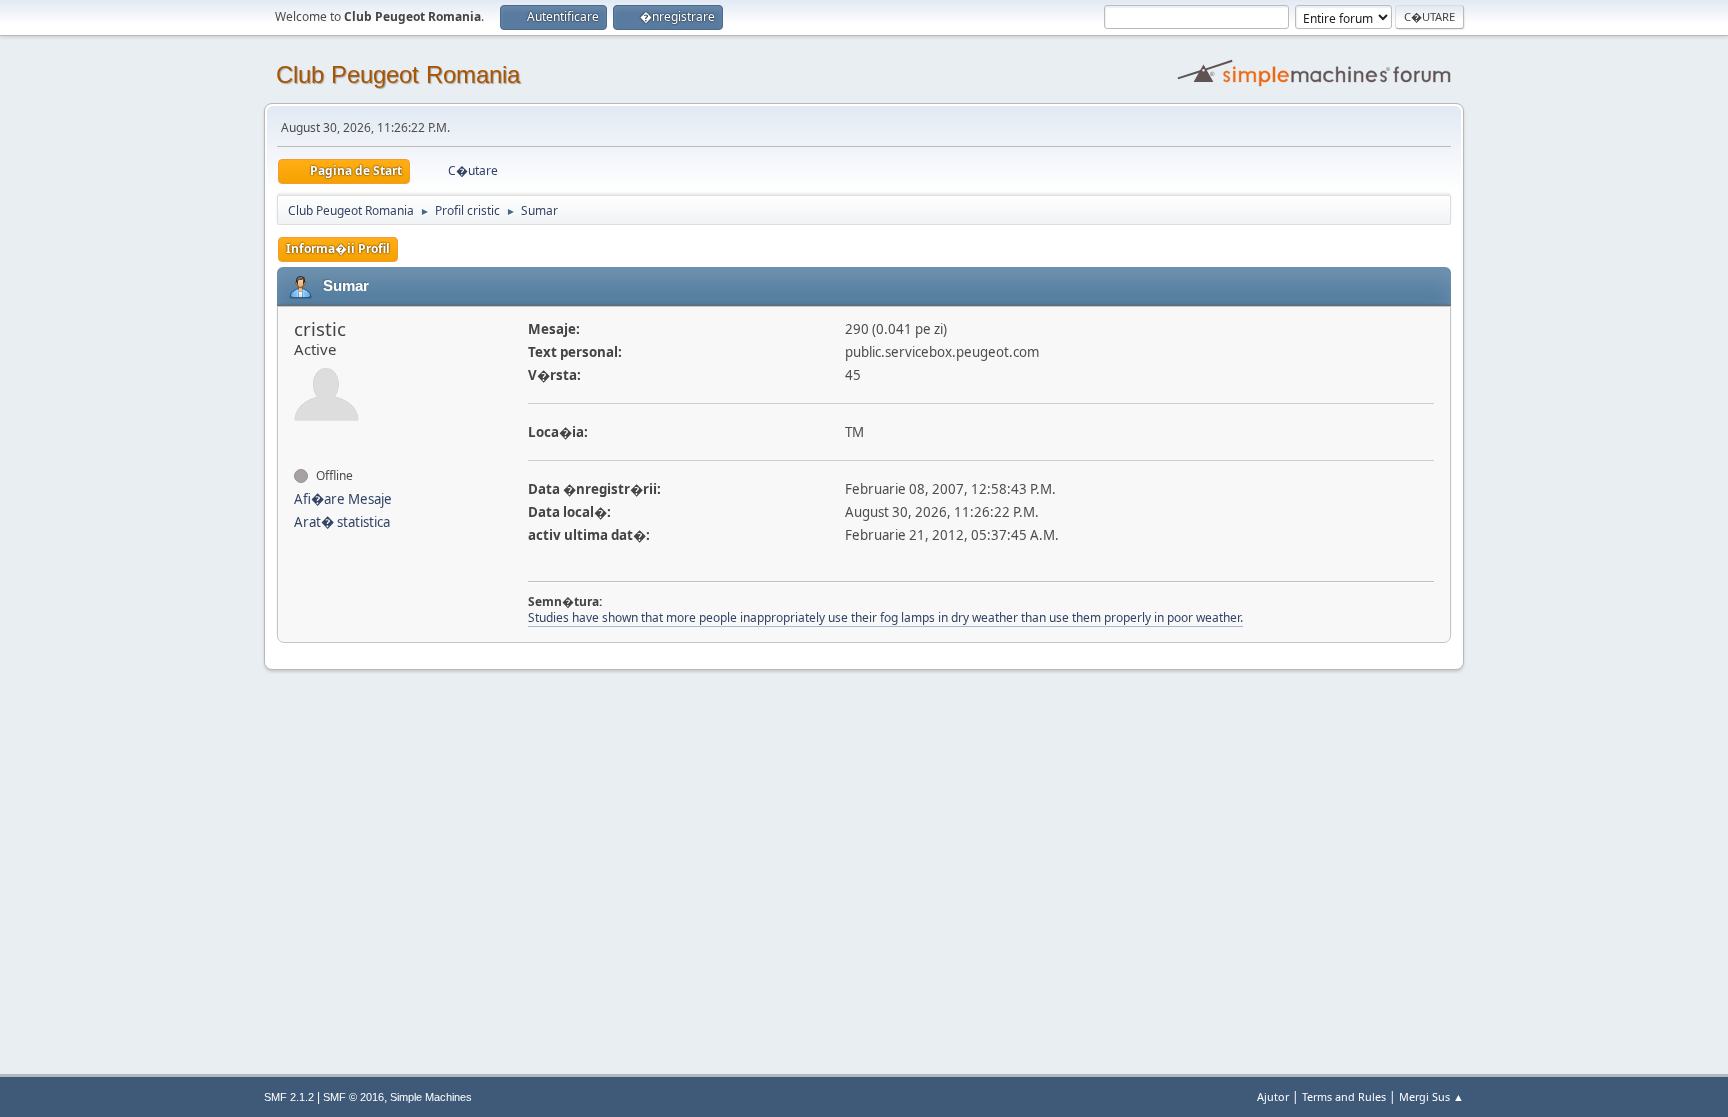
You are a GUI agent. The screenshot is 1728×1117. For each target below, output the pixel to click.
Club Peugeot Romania (398, 74)
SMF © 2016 (353, 1097)
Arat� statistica (342, 522)
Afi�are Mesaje (343, 499)
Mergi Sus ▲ (1431, 1096)
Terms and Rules (1344, 1096)
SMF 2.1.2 (289, 1097)
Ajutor (1273, 1096)
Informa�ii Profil (338, 248)
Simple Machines (431, 1097)
